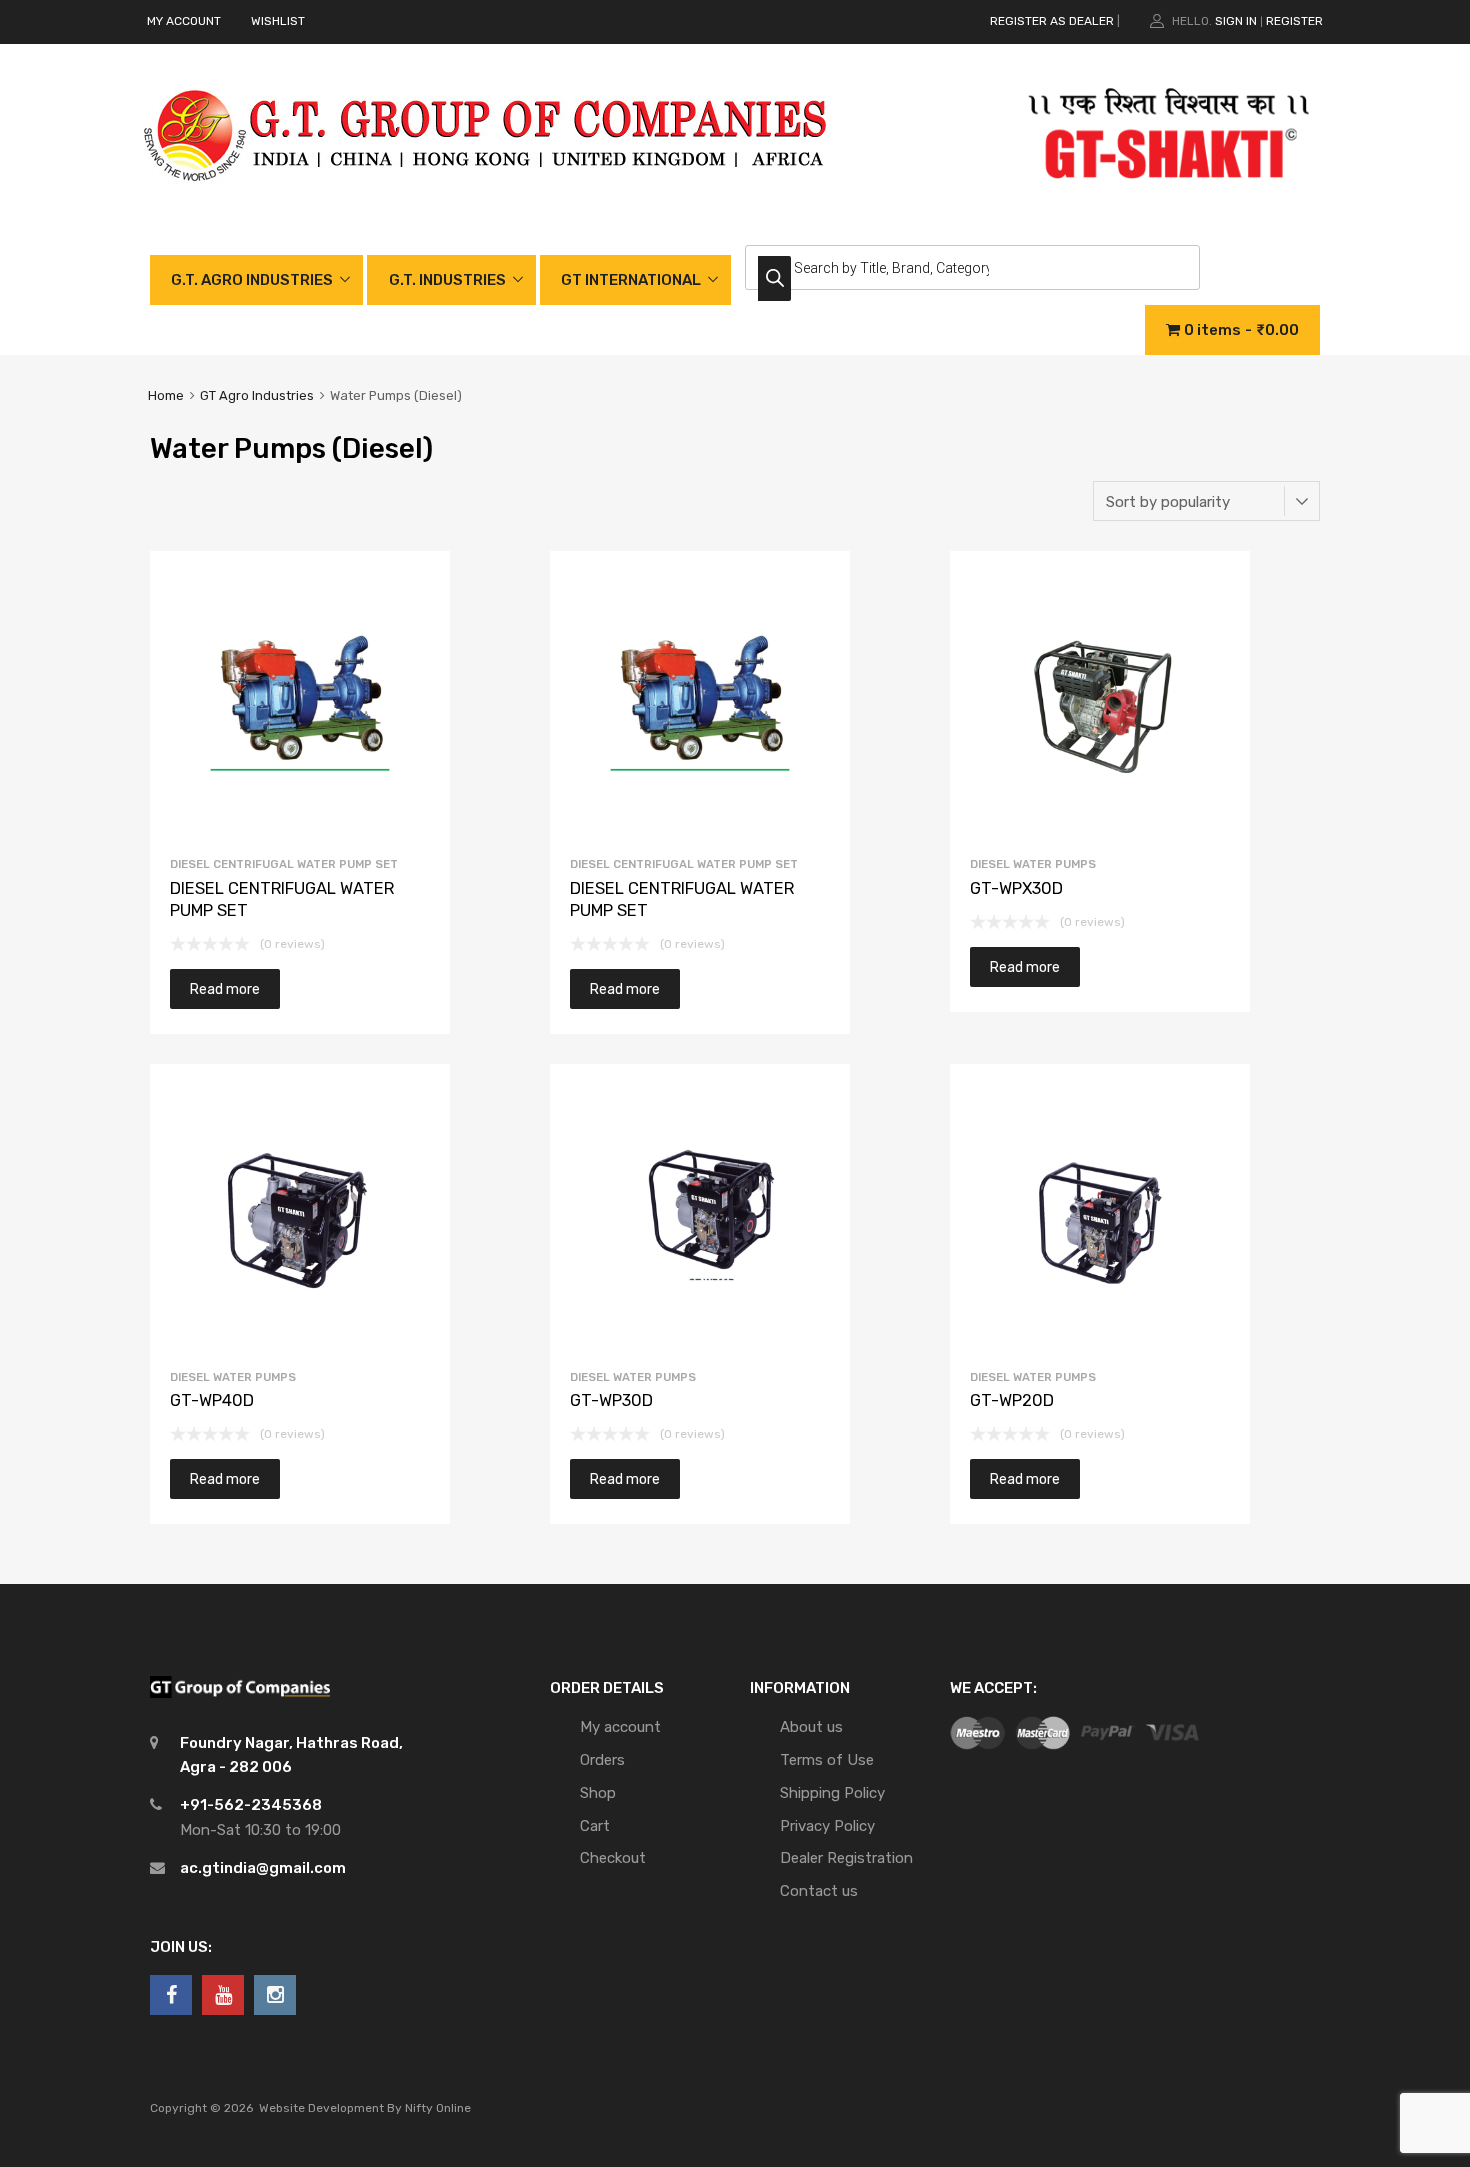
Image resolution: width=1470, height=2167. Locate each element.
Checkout (613, 1858)
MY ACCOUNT (184, 21)
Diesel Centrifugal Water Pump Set (284, 864)
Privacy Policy (827, 1826)
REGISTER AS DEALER (1052, 21)
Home (166, 395)
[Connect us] (171, 1995)
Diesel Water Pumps (1033, 864)
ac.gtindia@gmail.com (263, 1868)
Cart (595, 1826)
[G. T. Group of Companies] (486, 202)
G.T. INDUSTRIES (447, 280)
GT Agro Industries (257, 395)
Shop (598, 1793)
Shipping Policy (832, 1793)
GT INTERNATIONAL (631, 280)
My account (620, 1727)
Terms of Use (827, 1760)
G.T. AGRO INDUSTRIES (252, 280)
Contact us (819, 1891)
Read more (225, 989)
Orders (602, 1760)
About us (811, 1727)
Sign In (1236, 21)
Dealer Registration (846, 1858)
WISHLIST (278, 21)
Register (1294, 21)
